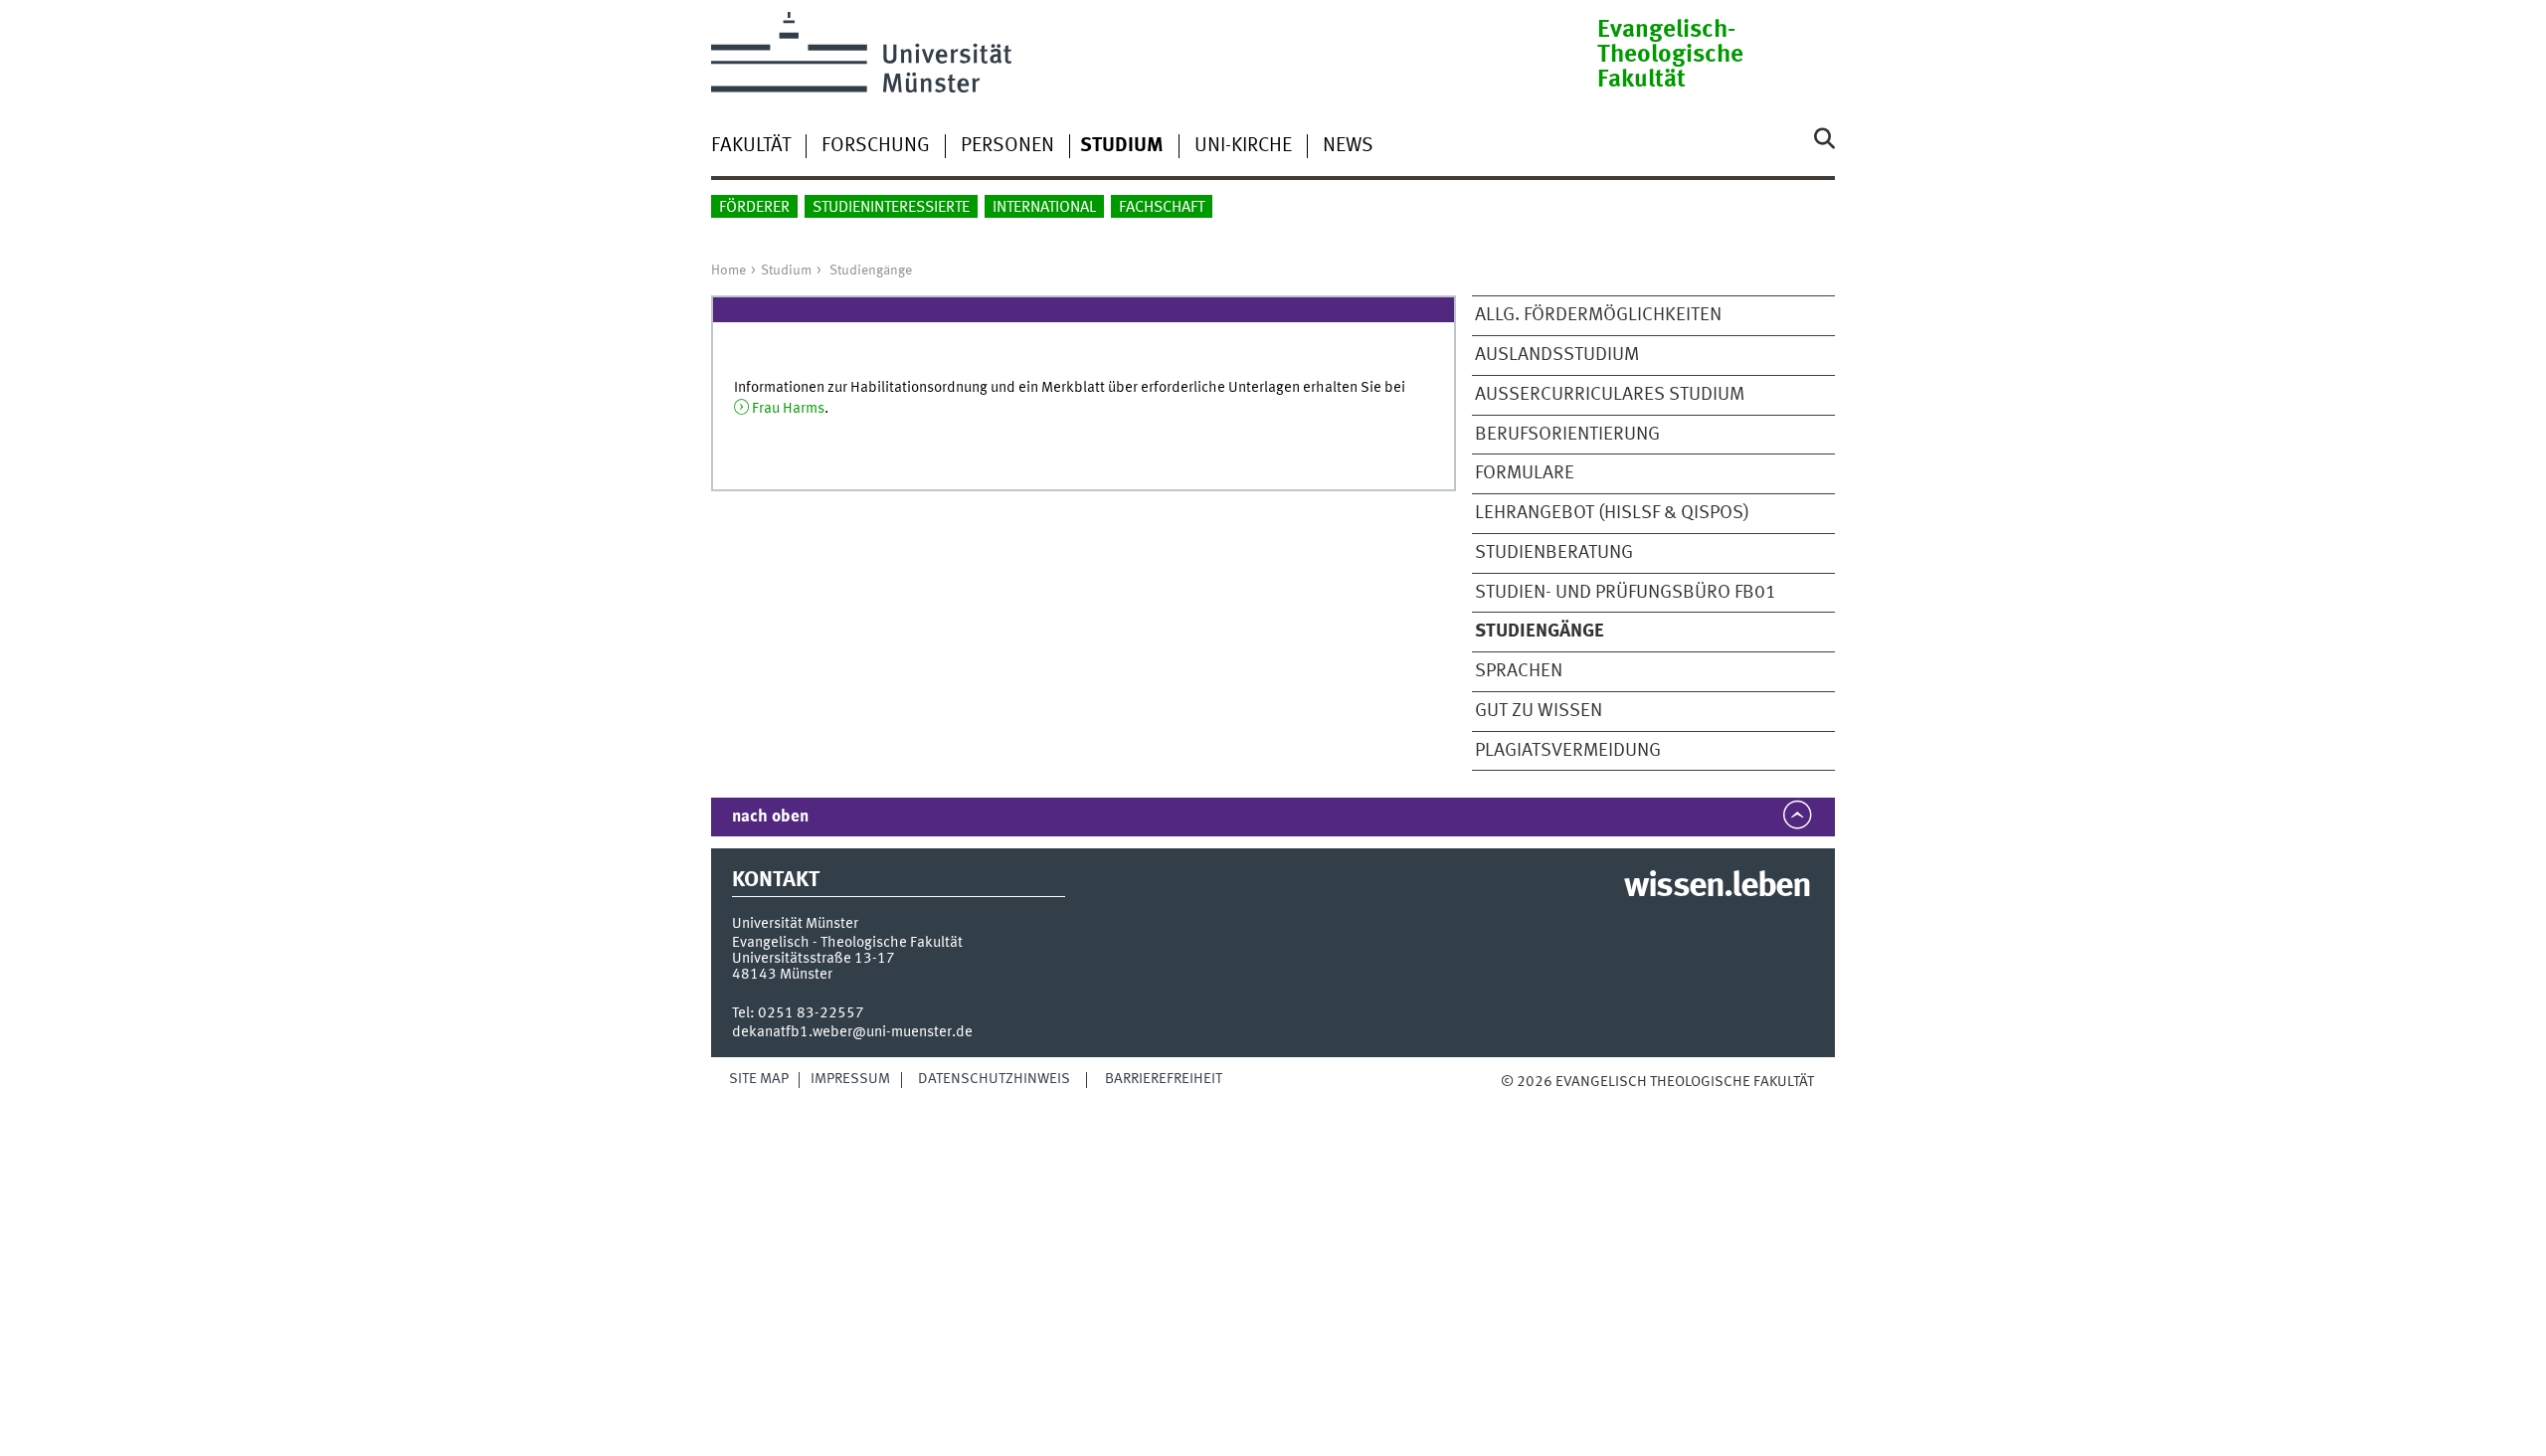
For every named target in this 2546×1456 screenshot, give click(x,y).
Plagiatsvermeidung (1568, 751)
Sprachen (1519, 671)
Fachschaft (1162, 208)
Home (728, 271)
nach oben (770, 817)
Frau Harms (788, 409)
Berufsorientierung (1567, 435)
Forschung (876, 146)
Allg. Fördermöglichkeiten (1598, 315)
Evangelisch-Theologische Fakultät (1670, 55)
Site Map (759, 1079)
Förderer (754, 208)
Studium (786, 271)
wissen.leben (1717, 887)
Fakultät (751, 146)
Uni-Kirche (1243, 146)
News (1348, 146)
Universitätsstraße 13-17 (814, 959)
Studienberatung (1554, 553)
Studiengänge (871, 271)
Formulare (1525, 473)
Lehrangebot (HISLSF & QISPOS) (1612, 513)
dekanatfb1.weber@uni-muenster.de (852, 1032)
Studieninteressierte (891, 208)
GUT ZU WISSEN (1539, 711)
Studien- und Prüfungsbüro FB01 (1626, 593)
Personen (1007, 146)
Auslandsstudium (1557, 355)
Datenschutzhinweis (994, 1079)
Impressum (850, 1079)
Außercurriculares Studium (1610, 395)
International (1044, 208)
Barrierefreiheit (1164, 1079)
